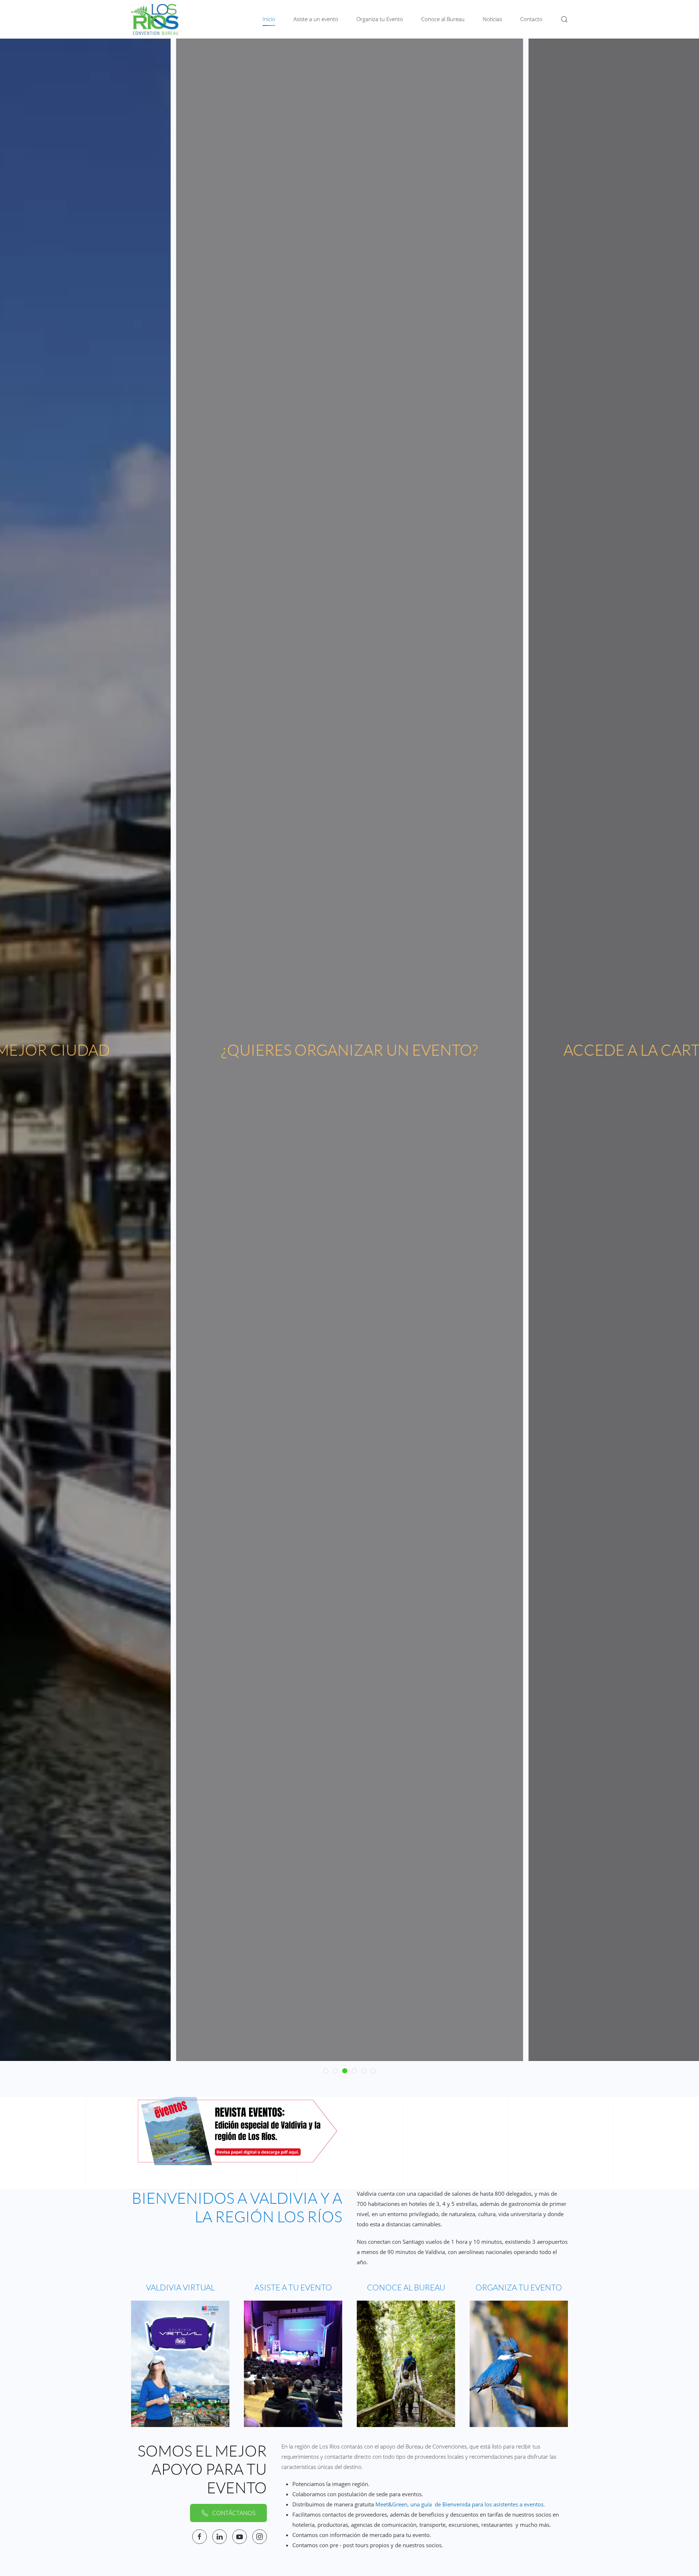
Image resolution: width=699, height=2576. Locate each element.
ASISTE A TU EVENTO (293, 2287)
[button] (564, 19)
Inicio (269, 19)
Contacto (531, 19)
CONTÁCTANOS (234, 2513)
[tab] (326, 2071)
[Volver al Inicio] (155, 19)
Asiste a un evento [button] (316, 19)
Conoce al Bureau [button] (443, 19)
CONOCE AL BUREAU (406, 2287)
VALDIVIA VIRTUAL (180, 2287)
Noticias (492, 19)
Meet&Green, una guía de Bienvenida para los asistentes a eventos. (460, 2504)
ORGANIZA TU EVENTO (519, 2287)
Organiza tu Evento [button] (380, 19)
